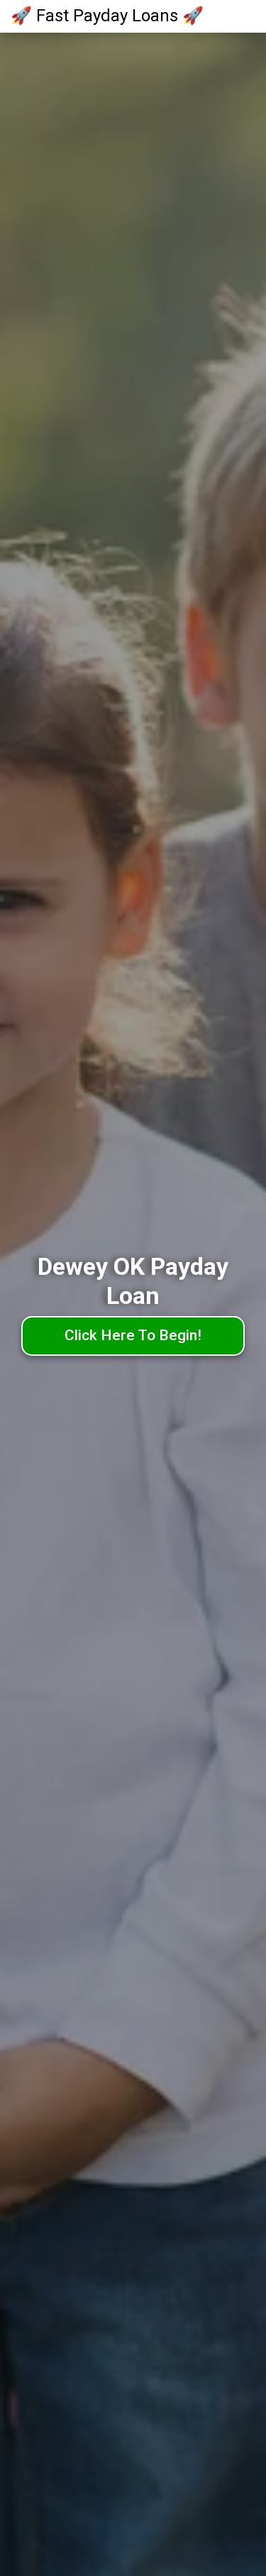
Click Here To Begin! (133, 1335)
